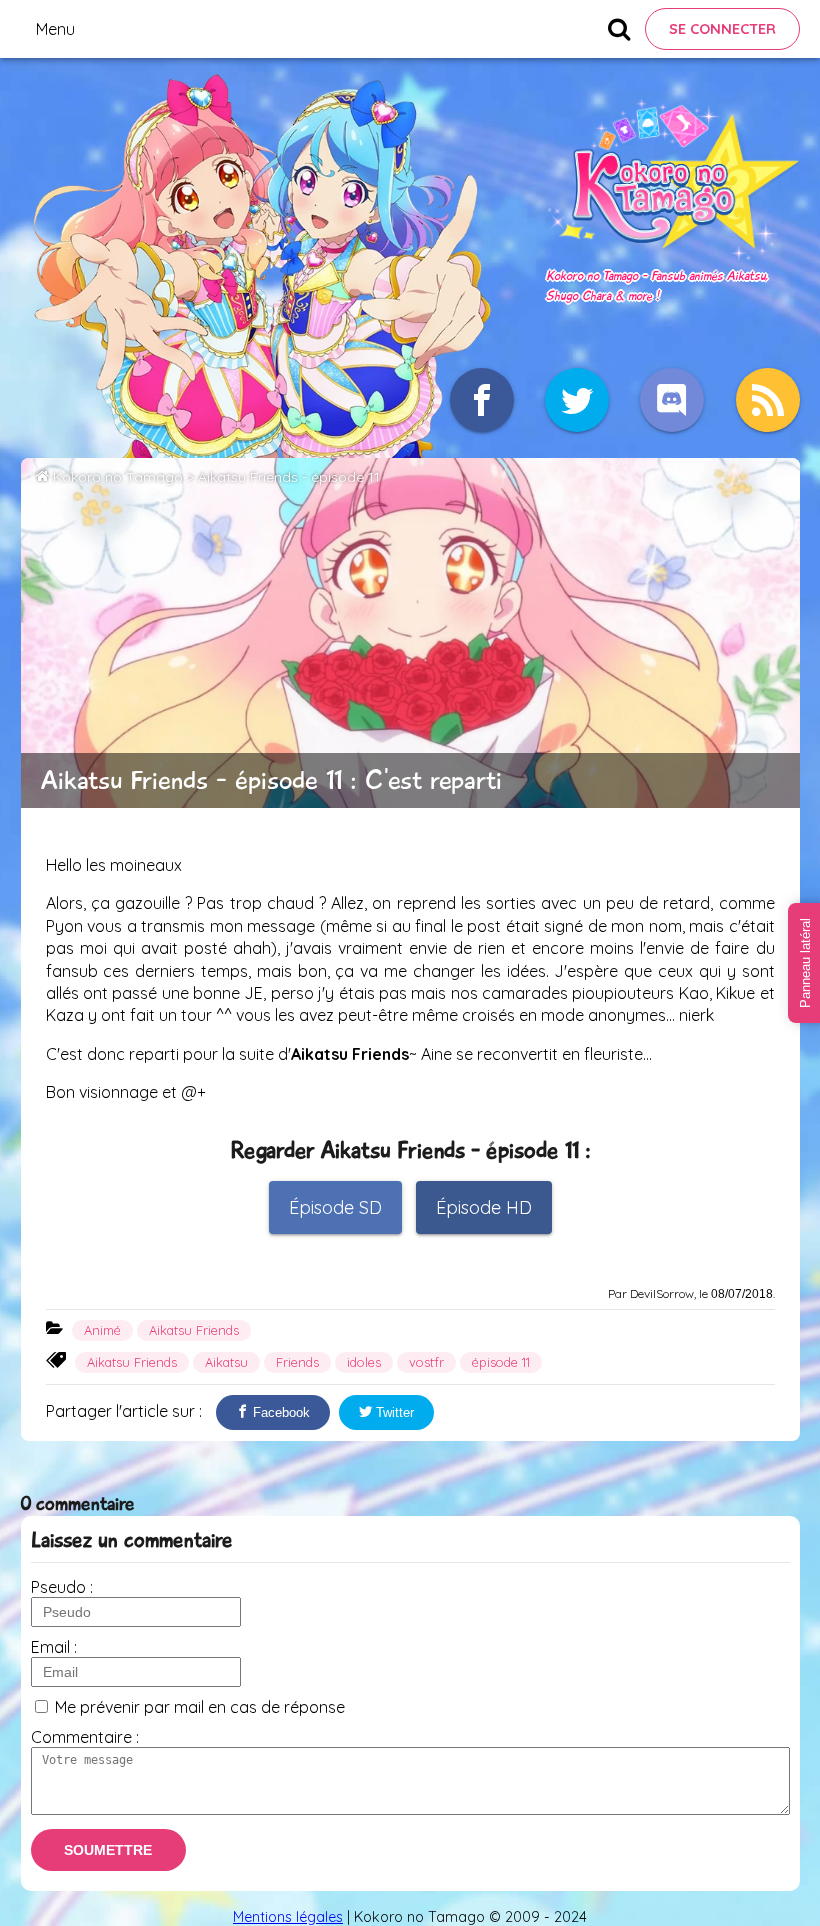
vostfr (426, 1362)
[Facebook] (482, 400)
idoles (364, 1362)
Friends (297, 1362)
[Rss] (768, 400)
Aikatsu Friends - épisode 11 (289, 477)
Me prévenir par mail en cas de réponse (200, 1707)
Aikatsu (226, 1362)
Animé (102, 1330)
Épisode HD (484, 1207)
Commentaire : (85, 1737)
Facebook (279, 1412)
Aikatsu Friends (194, 1330)
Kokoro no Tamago (118, 477)
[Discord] (672, 400)
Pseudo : (62, 1587)
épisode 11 (501, 1362)
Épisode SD (335, 1207)
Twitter (393, 1412)
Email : (54, 1647)
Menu (55, 29)
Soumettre (108, 1850)
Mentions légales (288, 1917)
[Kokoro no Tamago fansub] (672, 254)
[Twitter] (577, 400)
